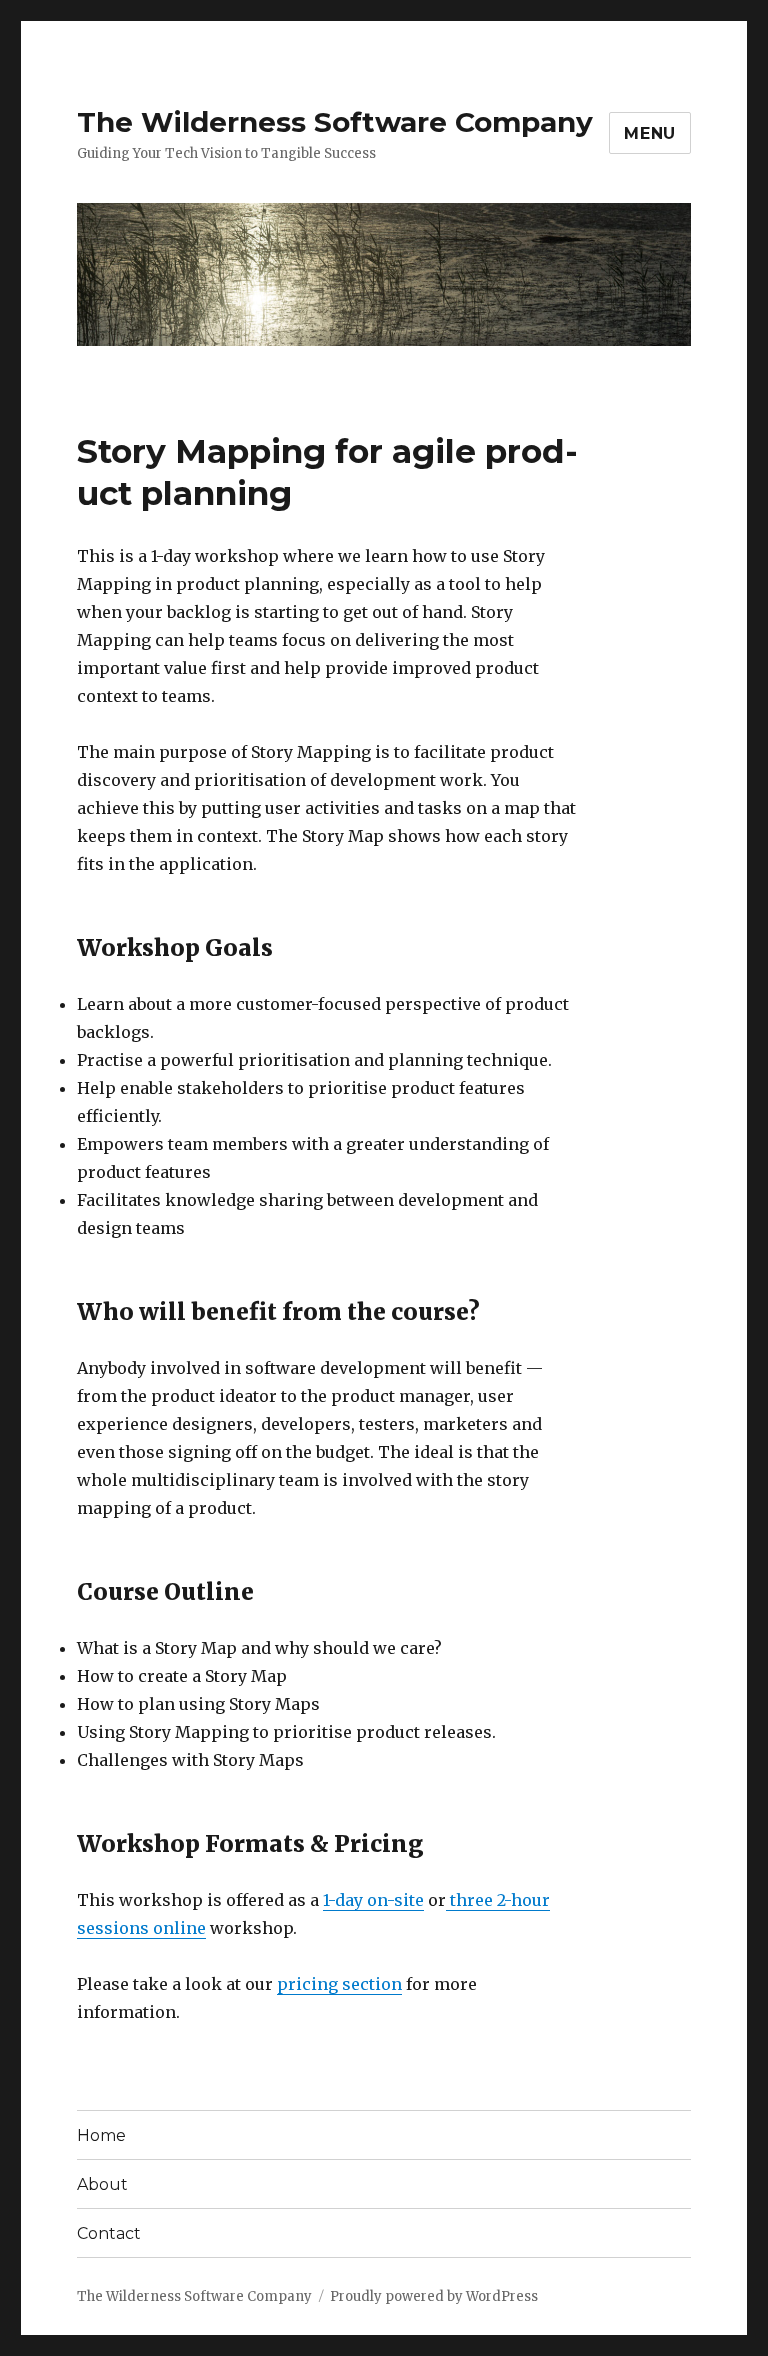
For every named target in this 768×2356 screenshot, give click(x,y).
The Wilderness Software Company (335, 122)
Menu (650, 133)
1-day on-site (373, 1900)
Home (101, 2135)
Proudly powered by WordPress (434, 2296)
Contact (109, 2233)
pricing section (339, 1984)
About (102, 2184)
